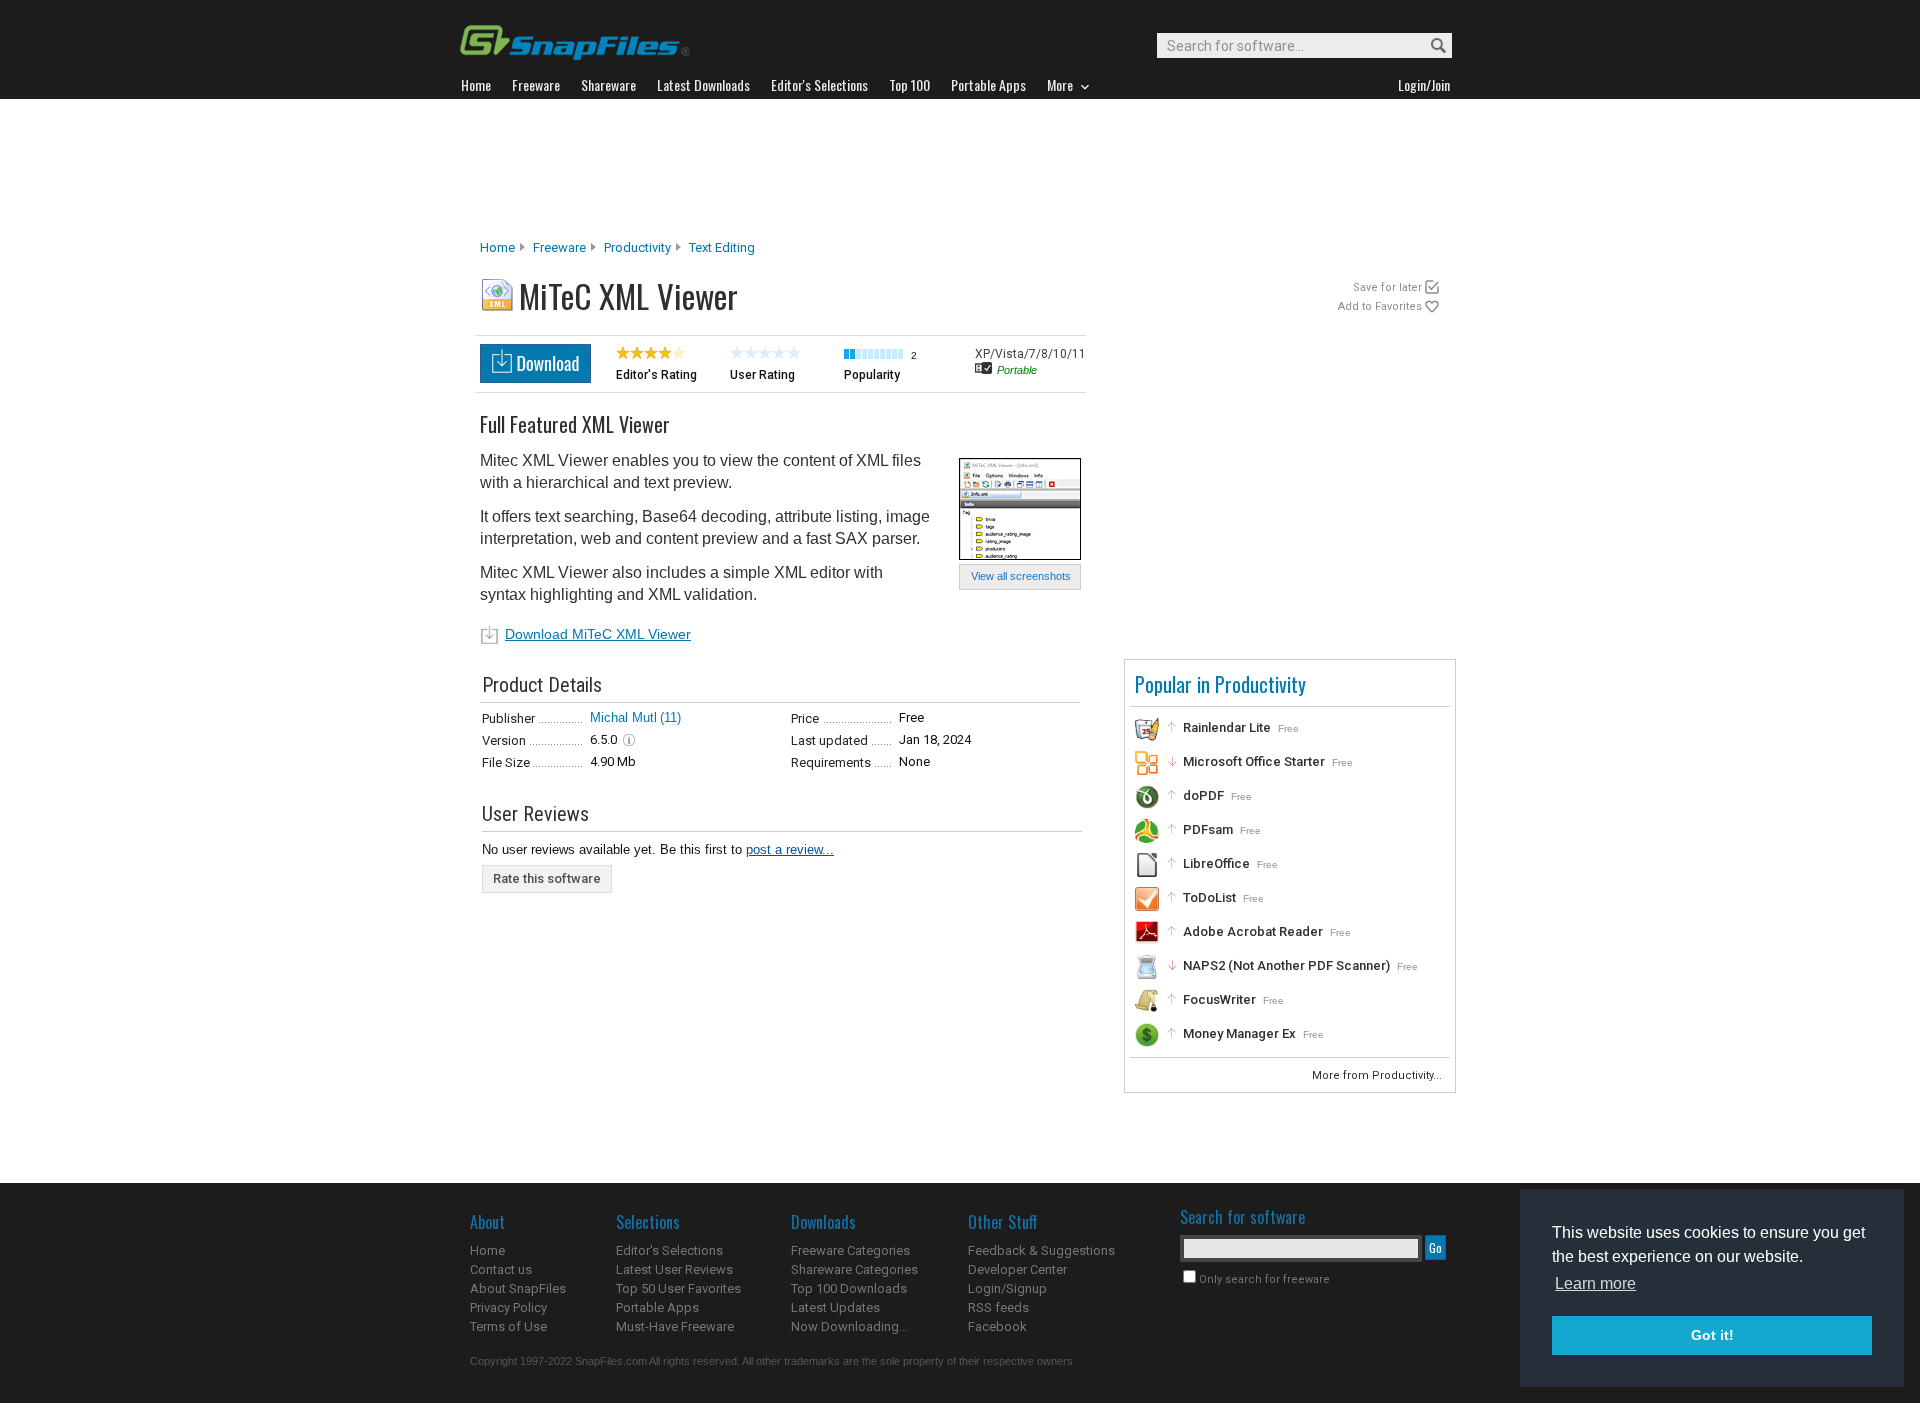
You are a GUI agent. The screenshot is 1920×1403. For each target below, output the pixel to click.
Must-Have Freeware (675, 1326)
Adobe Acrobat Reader (1253, 931)
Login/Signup (1007, 1288)
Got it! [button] (1712, 1335)
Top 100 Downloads (849, 1288)
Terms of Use (508, 1326)
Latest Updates (835, 1307)
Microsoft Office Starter (1254, 761)
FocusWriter (1219, 999)
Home (497, 247)
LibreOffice (1216, 863)
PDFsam (1208, 829)
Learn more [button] (1595, 1283)
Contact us (501, 1269)
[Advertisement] (960, 169)
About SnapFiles (518, 1288)
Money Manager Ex (1239, 1033)
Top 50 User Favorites (678, 1288)
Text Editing (722, 247)
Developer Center (1017, 1269)
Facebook (997, 1326)
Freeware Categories (850, 1250)
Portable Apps (657, 1307)
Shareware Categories (854, 1269)
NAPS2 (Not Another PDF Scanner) (1286, 965)
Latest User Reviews (674, 1269)
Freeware (559, 247)
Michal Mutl (623, 717)
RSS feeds (998, 1307)
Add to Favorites (1380, 306)
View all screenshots (1021, 576)
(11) (670, 717)
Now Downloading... (849, 1326)
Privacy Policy (508, 1307)
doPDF (1203, 795)
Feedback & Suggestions (1041, 1250)
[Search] (1429, 46)
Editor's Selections (669, 1250)
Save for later (1387, 287)
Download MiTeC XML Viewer (598, 634)
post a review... (790, 849)
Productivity (637, 247)
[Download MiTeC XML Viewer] (535, 377)
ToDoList (1209, 897)
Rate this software (547, 878)
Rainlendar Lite (1227, 727)
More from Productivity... (1378, 1075)
